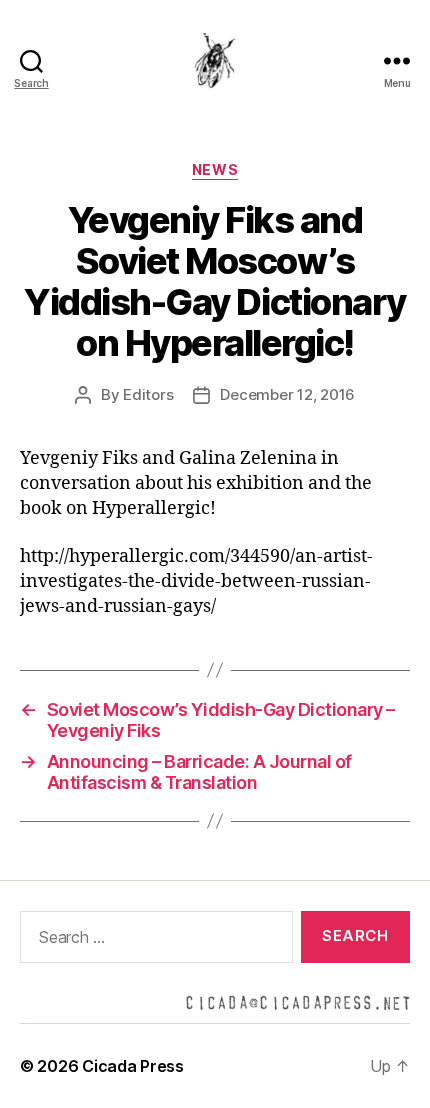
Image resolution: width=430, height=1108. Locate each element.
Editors (148, 394)
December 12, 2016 (287, 394)
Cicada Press (133, 1066)
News (215, 169)
